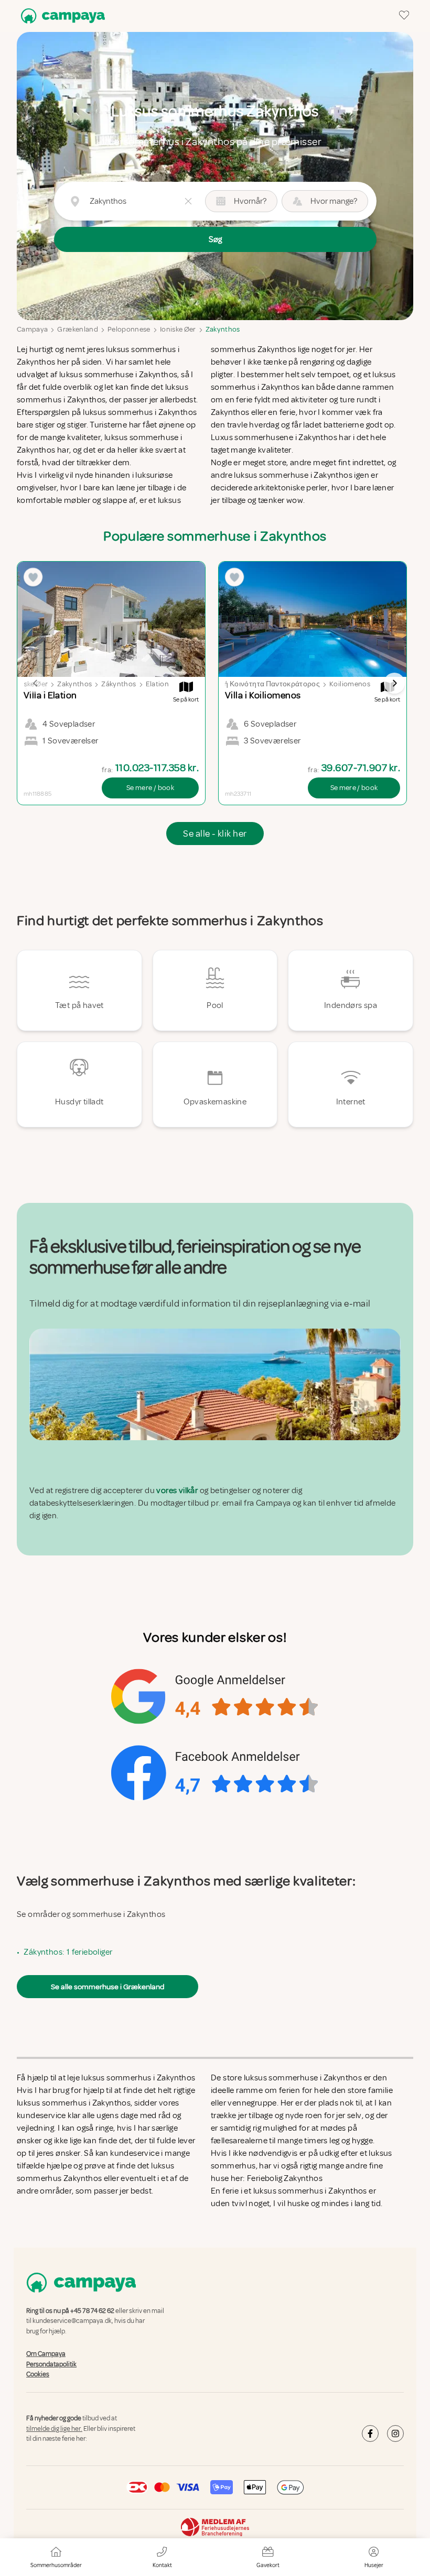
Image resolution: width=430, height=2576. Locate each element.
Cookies (38, 2374)
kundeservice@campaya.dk (72, 2321)
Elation (157, 684)
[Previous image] (36, 683)
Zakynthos (223, 329)
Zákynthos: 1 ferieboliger (68, 1952)
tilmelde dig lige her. (54, 2429)
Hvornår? (250, 201)
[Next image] (394, 683)
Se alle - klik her (215, 834)
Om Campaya (46, 2354)
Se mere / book (150, 788)
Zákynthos (119, 684)
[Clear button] (188, 201)
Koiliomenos (350, 684)
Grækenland (78, 329)
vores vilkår (177, 1490)
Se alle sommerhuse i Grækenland (107, 1987)
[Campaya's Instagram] (395, 2434)
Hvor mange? (334, 201)
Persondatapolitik (51, 2364)
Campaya (32, 329)
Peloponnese (129, 329)
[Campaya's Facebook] (370, 2434)
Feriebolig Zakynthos (285, 2178)
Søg (215, 239)
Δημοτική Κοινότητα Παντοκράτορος (259, 684)
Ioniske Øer (178, 329)
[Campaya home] (61, 16)
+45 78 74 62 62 (92, 2311)
